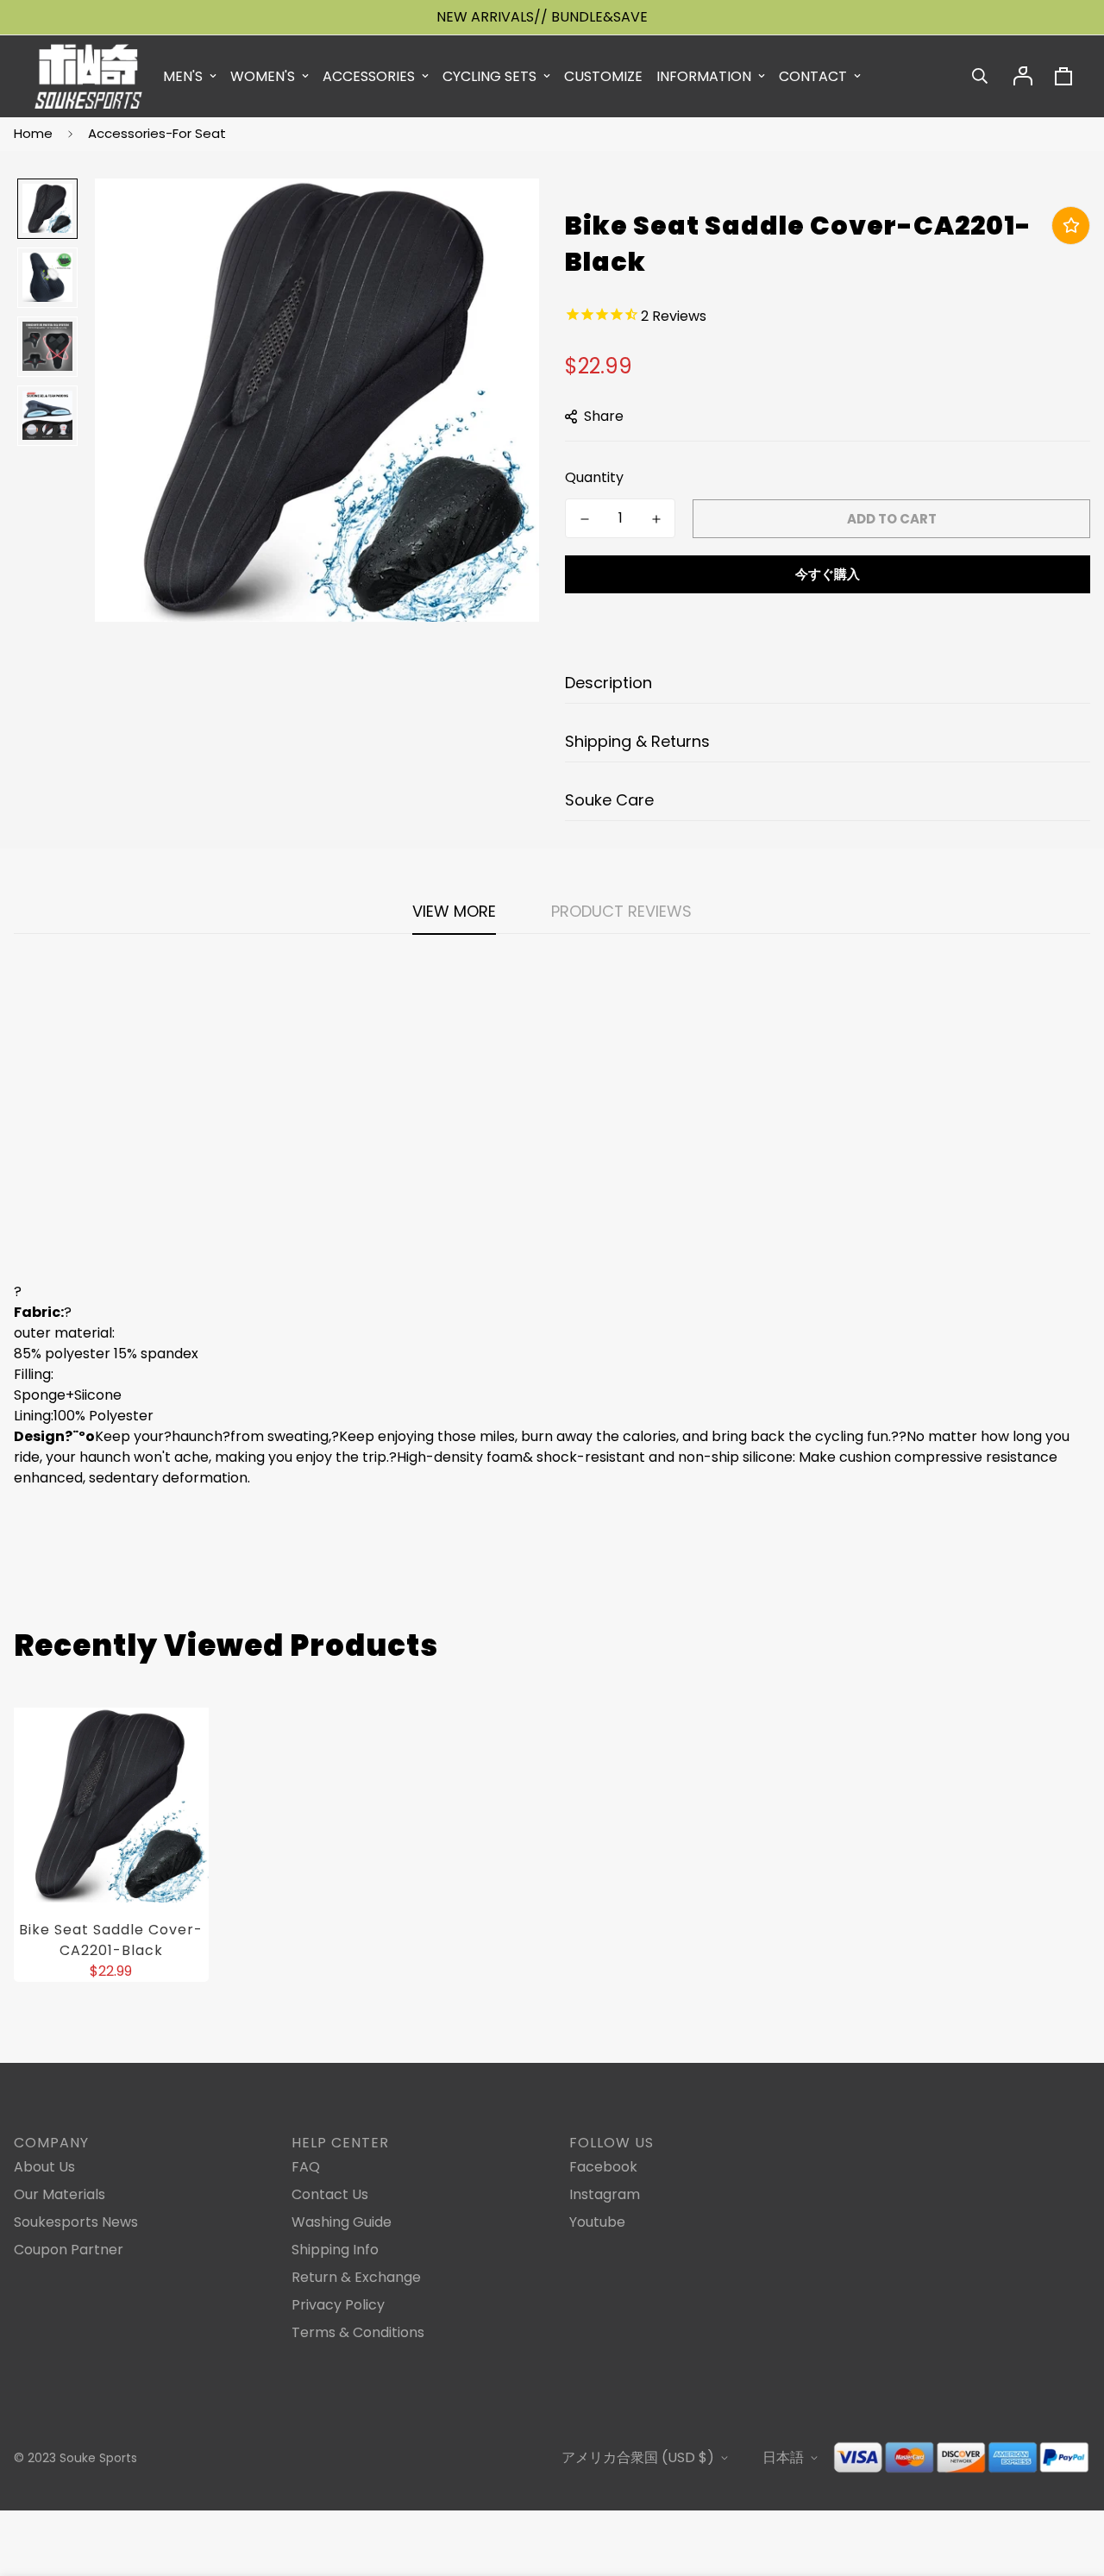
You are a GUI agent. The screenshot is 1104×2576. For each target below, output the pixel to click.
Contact (813, 76)
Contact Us (330, 2194)
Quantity (594, 477)
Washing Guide (342, 2222)
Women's (263, 76)
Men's (183, 76)
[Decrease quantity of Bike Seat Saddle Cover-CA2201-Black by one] (584, 519)
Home (33, 133)
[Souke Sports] (88, 76)
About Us (44, 2167)
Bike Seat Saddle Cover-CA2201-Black (111, 1940)
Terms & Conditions (358, 2332)
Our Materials (60, 2194)
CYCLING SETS (489, 76)
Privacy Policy (338, 2305)
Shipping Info (335, 2250)
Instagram (605, 2194)
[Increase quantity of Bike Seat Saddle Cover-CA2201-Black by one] (656, 519)
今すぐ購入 (828, 574)
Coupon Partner (69, 2250)
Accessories (369, 76)
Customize (603, 76)
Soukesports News (76, 2222)
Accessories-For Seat (157, 133)
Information (704, 76)
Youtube (597, 2222)
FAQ (306, 2167)
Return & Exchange (356, 2277)
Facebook (603, 2167)
